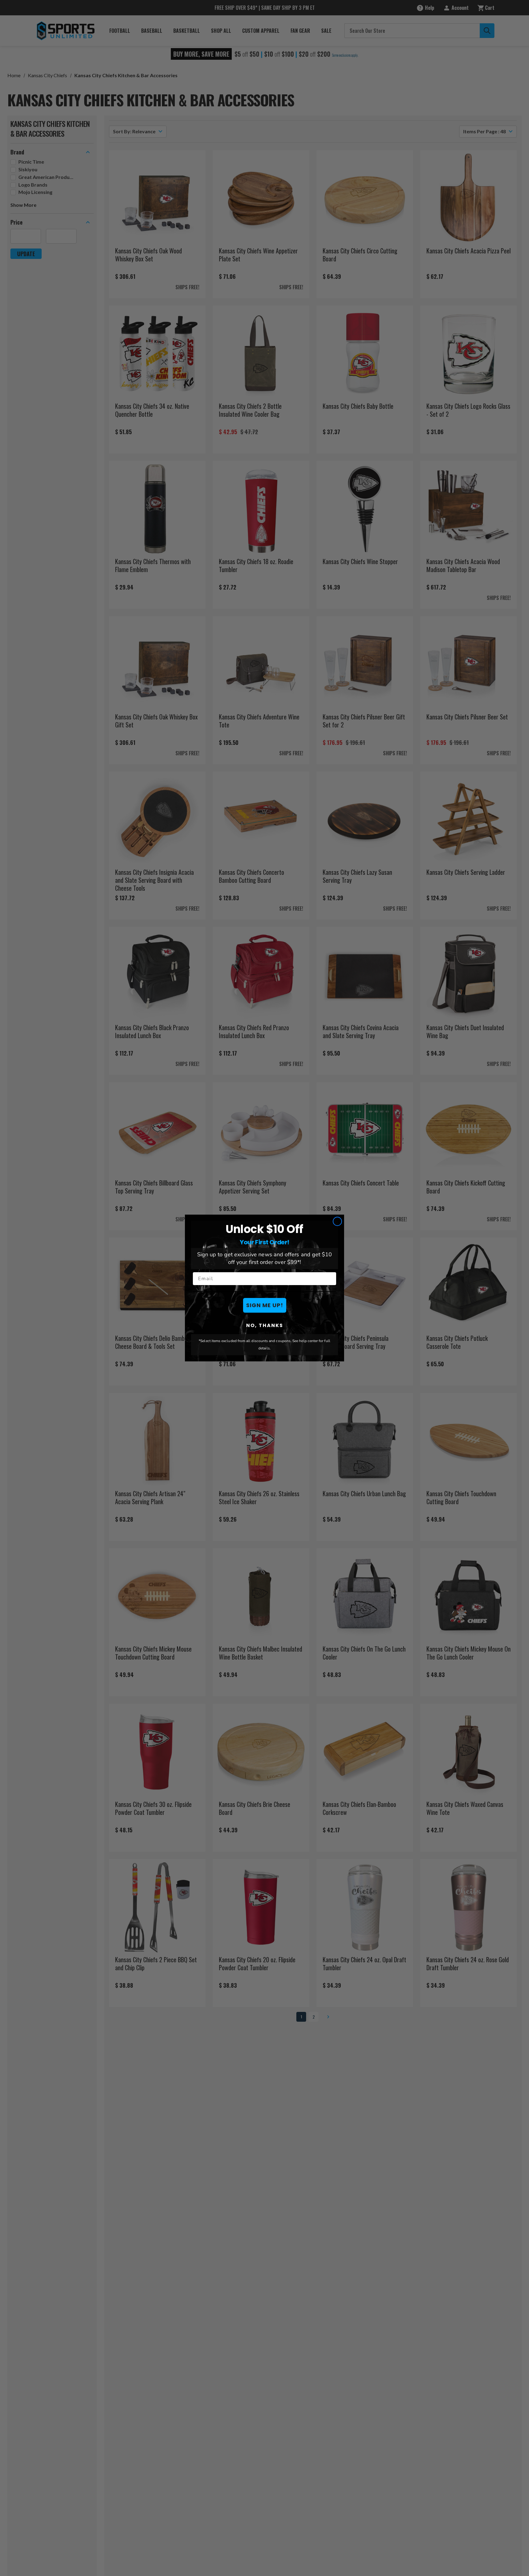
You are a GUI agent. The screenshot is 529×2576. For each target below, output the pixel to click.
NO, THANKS (265, 1325)
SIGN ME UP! (265, 1305)
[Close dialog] (337, 1221)
